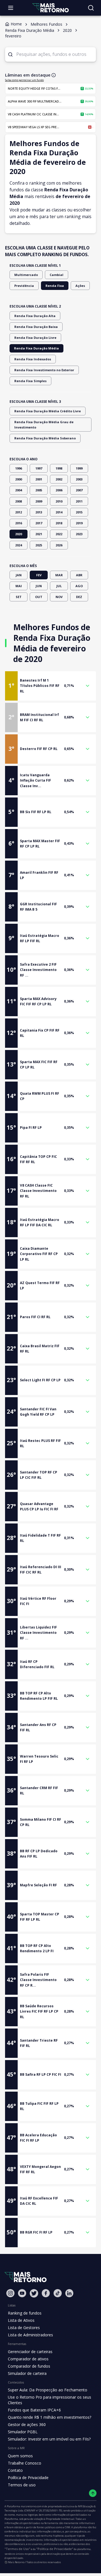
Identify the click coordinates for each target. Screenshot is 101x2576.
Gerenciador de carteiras (30, 2352)
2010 (59, 501)
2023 (79, 534)
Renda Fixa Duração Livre (35, 338)
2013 (39, 512)
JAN (19, 575)
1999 (79, 468)
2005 (39, 490)
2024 (19, 545)
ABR (79, 575)
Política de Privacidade (28, 2478)
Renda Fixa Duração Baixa (36, 327)
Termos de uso (22, 2485)
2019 (79, 523)
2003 (79, 479)
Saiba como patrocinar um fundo (24, 80)
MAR (59, 575)
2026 (59, 545)
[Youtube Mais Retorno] (22, 2293)
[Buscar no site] (91, 8)
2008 (19, 501)
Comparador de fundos (29, 2366)
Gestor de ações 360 (27, 2424)
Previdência (24, 286)
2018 (59, 523)
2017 (39, 523)
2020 (19, 534)
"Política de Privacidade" (55, 2549)
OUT (39, 597)
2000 (19, 479)
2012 (19, 512)
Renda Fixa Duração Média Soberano (45, 438)
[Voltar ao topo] (93, 2493)
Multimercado (26, 275)
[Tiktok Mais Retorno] (58, 2293)
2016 (19, 523)
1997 (39, 468)
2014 (59, 512)
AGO (79, 586)
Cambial (57, 275)
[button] (50, 686)
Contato (15, 2470)
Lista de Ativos (21, 2320)
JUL (59, 586)
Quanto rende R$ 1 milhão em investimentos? (50, 2417)
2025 (39, 545)
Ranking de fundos (25, 2313)
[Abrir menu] (11, 8)
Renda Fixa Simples (30, 381)
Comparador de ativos (28, 2359)
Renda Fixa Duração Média (36, 348)
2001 (39, 479)
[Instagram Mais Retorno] (10, 2293)
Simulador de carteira (27, 2373)
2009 (39, 501)
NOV (59, 597)
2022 (59, 534)
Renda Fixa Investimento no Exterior (44, 370)
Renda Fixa (55, 286)
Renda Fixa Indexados (33, 359)
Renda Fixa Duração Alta (35, 316)
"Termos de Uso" (17, 2549)
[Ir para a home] (50, 8)
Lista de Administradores (30, 2335)
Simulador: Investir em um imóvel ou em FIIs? (49, 2439)
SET (19, 597)
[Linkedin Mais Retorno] (69, 2293)
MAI (19, 586)
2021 (39, 534)
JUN (39, 586)
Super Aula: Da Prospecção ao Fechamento (48, 2390)
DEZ (79, 597)
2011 (79, 501)
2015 (79, 512)
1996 (19, 468)
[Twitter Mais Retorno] (34, 2293)
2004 (19, 490)
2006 (59, 490)
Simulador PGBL (23, 2432)
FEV (39, 575)
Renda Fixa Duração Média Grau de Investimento (44, 425)
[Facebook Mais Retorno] (46, 2293)
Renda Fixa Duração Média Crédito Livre (48, 411)
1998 (59, 468)
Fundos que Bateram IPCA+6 (34, 2410)
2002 (59, 479)
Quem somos (20, 2456)
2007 (79, 490)
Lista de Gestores (24, 2328)
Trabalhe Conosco (25, 2463)
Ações (80, 286)
